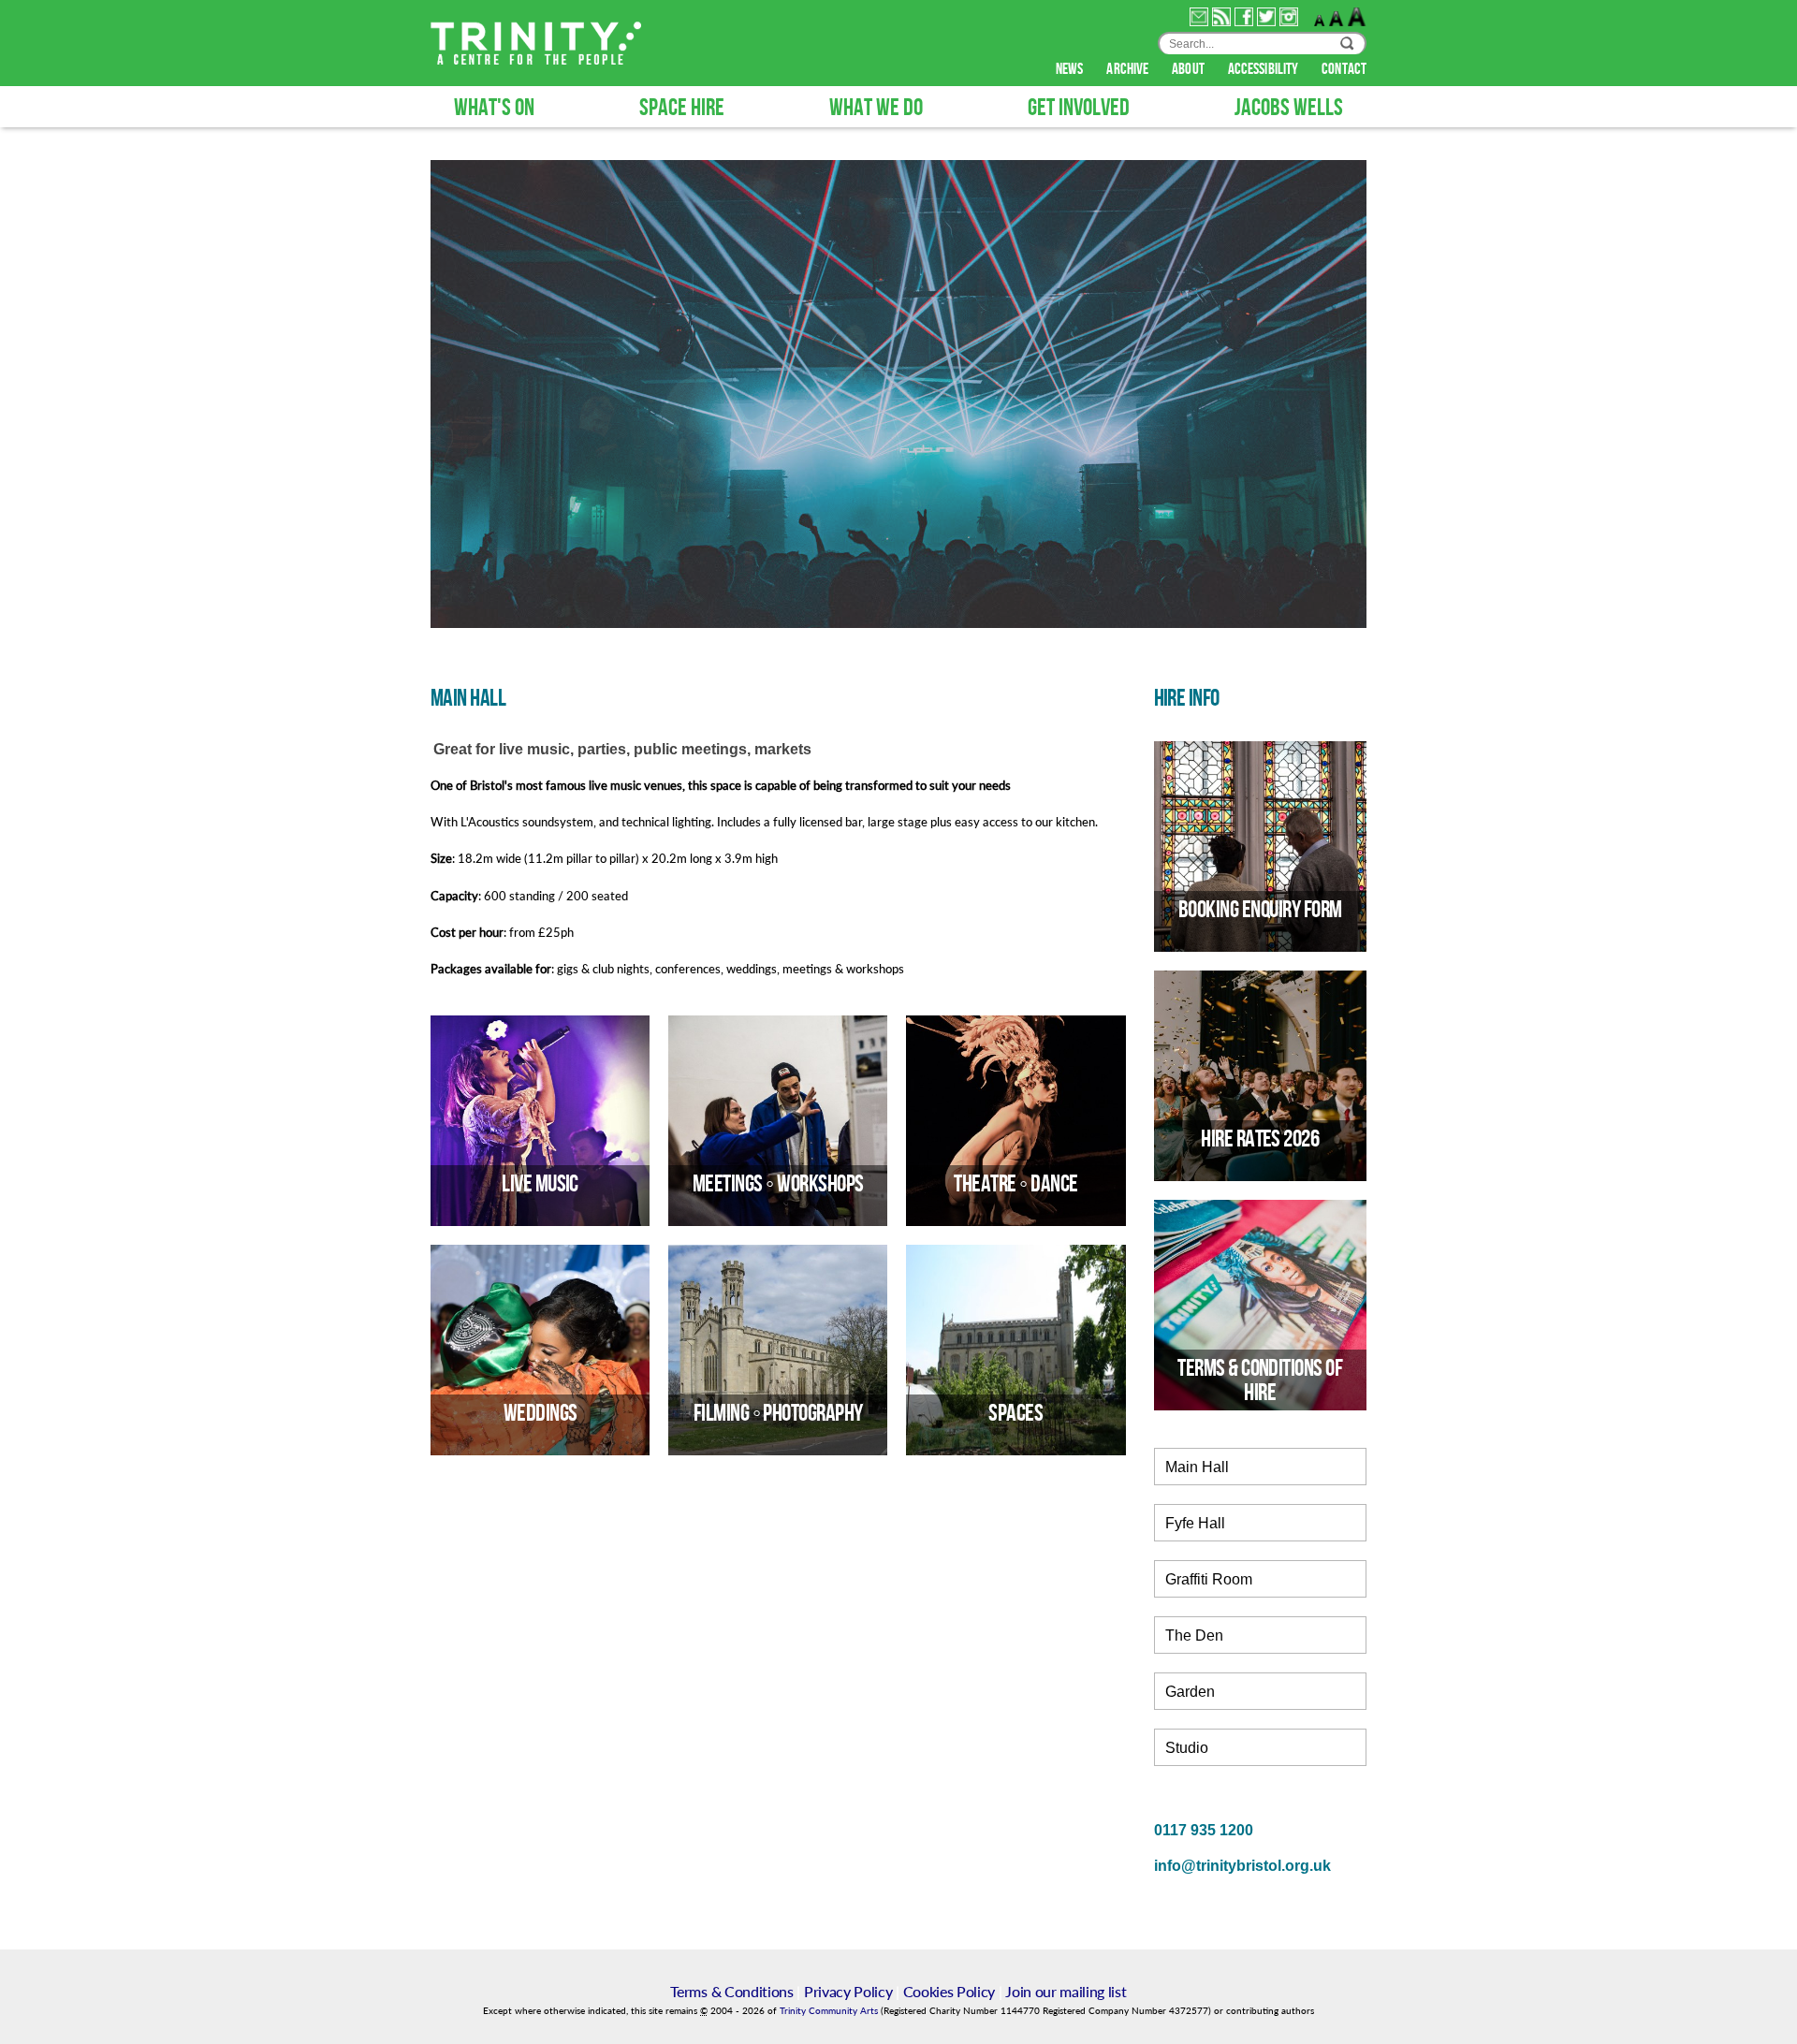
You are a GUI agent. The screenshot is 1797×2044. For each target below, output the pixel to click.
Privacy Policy (848, 1991)
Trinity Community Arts (830, 2011)
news (1071, 69)
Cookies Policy (950, 1991)
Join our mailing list (1066, 1991)
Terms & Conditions (731, 1991)
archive (1129, 69)
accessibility (1264, 69)
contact (1344, 69)
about (1190, 69)
